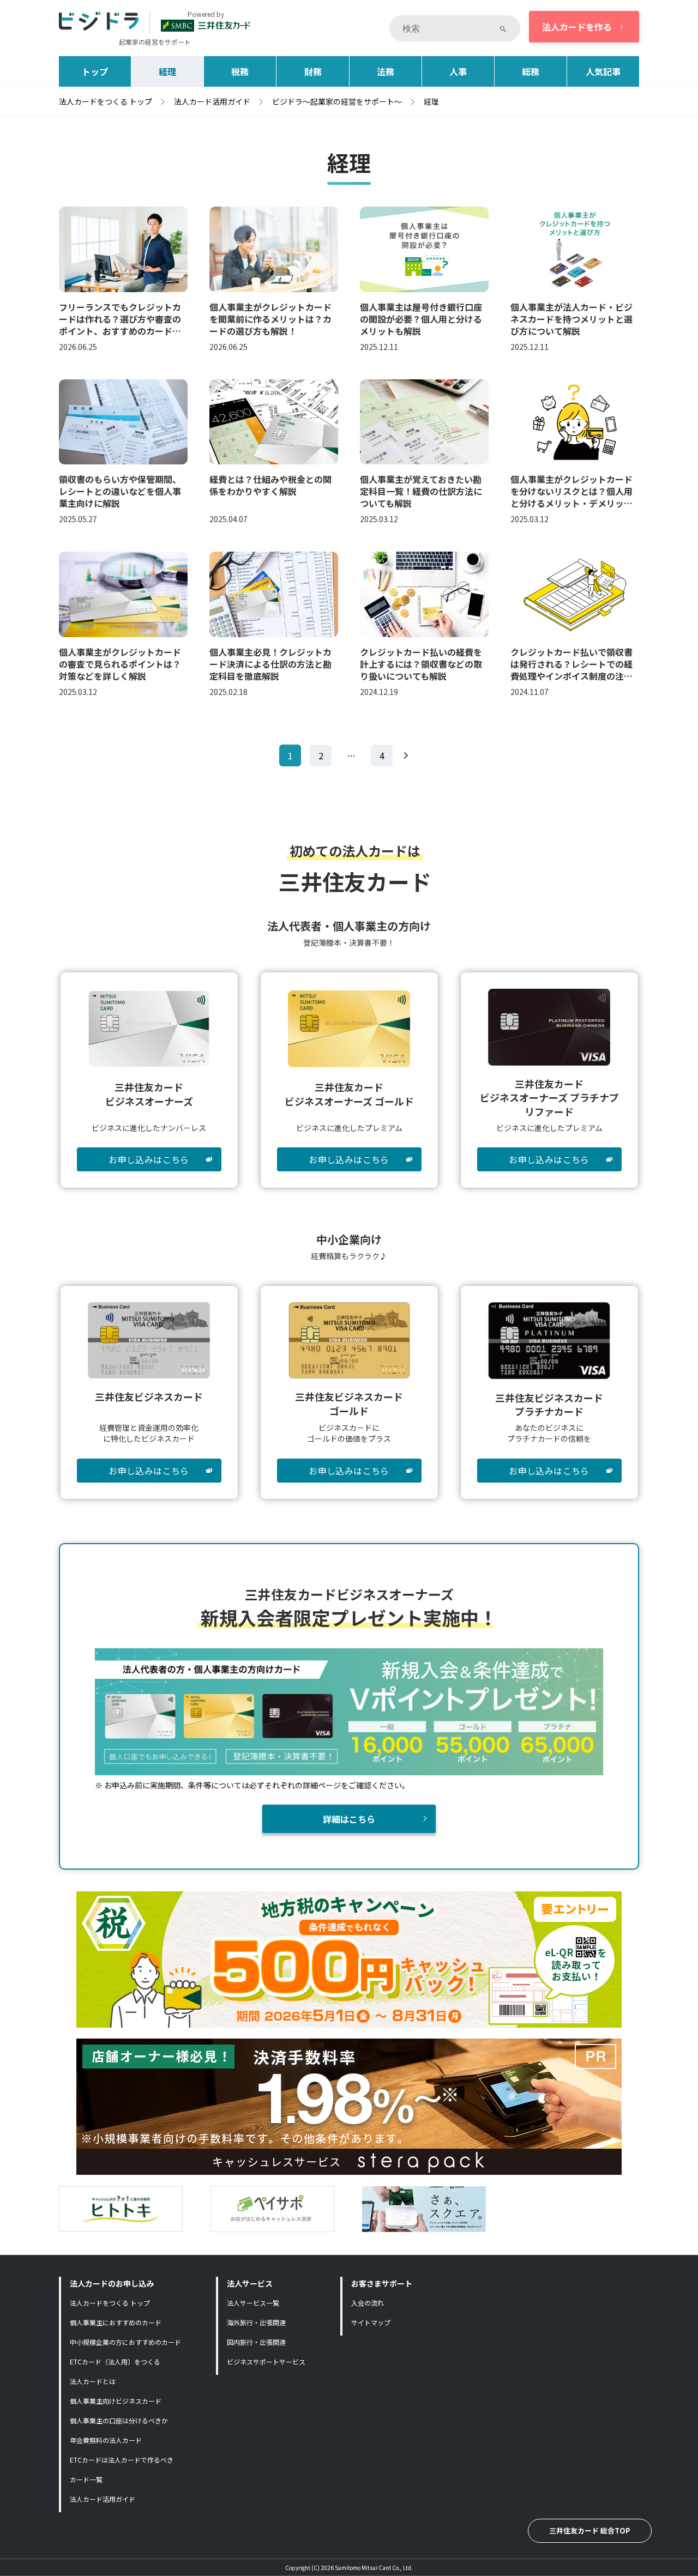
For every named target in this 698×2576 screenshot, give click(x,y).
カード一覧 (86, 2479)
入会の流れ (368, 2303)
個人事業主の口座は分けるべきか (119, 2420)
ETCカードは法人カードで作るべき (122, 2460)
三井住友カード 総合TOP (590, 2530)
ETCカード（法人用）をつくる (115, 2362)
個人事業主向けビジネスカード (116, 2401)
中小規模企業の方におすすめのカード (125, 2342)
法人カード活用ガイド (103, 2499)
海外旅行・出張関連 (256, 2322)
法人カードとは (93, 2381)
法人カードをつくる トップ (110, 2303)
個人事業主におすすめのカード (116, 2322)
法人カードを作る (577, 27)
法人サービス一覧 (253, 2303)
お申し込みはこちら (149, 1159)
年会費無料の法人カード (106, 2440)
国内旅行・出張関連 (256, 2342)
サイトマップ (371, 2322)
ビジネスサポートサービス (266, 2362)
